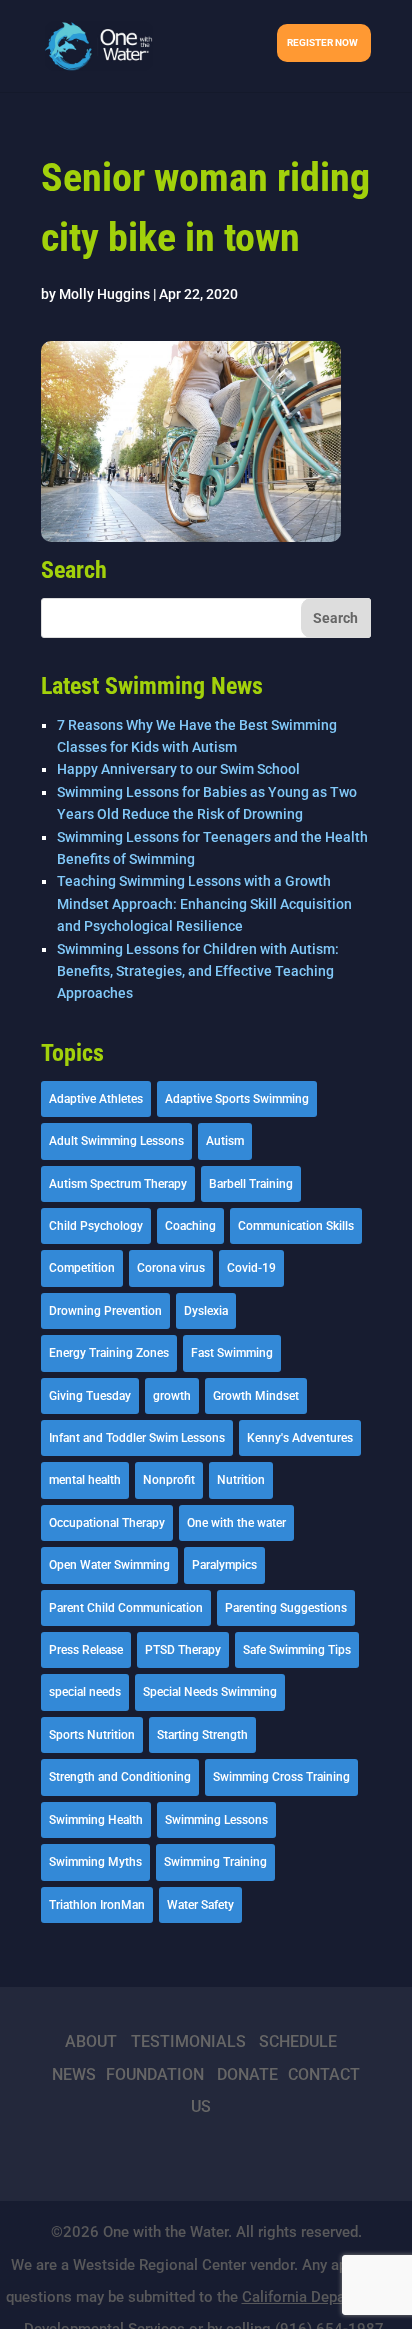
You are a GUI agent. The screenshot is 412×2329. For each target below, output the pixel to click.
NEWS (74, 2074)
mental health (85, 1480)
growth (172, 1396)
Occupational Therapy (107, 1523)
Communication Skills (296, 1226)
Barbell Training (251, 1184)
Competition (82, 1268)
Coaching (190, 1226)
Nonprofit (169, 1480)
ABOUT (91, 2041)
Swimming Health (96, 1820)
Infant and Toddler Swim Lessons (137, 1438)
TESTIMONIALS (188, 2041)
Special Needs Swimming (210, 1692)
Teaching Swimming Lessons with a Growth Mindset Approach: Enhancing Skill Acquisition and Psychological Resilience (204, 903)
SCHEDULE (298, 2041)
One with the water (236, 1523)
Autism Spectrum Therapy (118, 1184)
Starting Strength (202, 1735)
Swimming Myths (95, 1862)
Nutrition (241, 1480)
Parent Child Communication (126, 1608)
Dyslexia (206, 1311)
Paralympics (224, 1565)
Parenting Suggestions (286, 1608)
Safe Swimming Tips (297, 1650)
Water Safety (200, 1905)
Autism (225, 1141)
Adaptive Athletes (96, 1099)
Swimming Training (215, 1862)
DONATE (247, 2074)
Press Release (86, 1650)
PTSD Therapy (183, 1650)
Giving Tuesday (90, 1396)
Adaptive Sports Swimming (237, 1099)
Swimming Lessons (216, 1820)
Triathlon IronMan (97, 1905)
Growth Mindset (256, 1396)
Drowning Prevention (105, 1311)
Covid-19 (251, 1268)
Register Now (322, 42)
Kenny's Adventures (300, 1438)
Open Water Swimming (109, 1565)
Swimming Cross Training (281, 1777)
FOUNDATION (155, 2074)
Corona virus (171, 1268)
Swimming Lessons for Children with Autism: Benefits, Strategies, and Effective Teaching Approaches (198, 971)
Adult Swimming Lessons (116, 1141)
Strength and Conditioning (120, 1777)
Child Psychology (96, 1226)
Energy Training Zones (109, 1353)
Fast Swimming (232, 1353)
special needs (85, 1692)
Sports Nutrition (92, 1735)
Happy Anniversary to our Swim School (178, 769)
